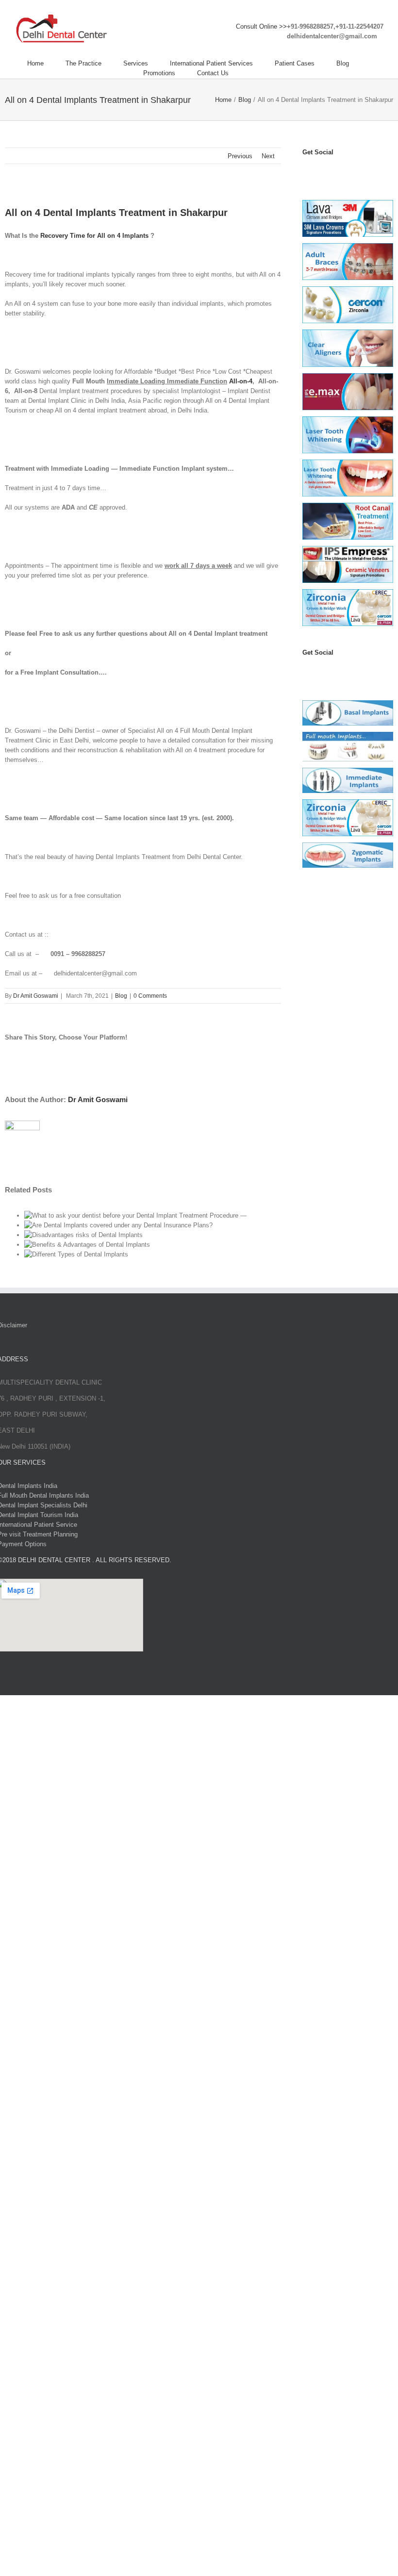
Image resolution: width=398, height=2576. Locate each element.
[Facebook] (307, 172)
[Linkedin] (360, 172)
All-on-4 (241, 381)
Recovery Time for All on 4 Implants (94, 236)
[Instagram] (339, 172)
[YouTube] (328, 172)
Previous (240, 156)
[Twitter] (317, 172)
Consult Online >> (261, 26)
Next (268, 156)
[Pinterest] (349, 172)
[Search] (253, 73)
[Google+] (360, 672)
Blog (121, 996)
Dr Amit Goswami (36, 996)
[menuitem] (46, 64)
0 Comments (150, 996)
